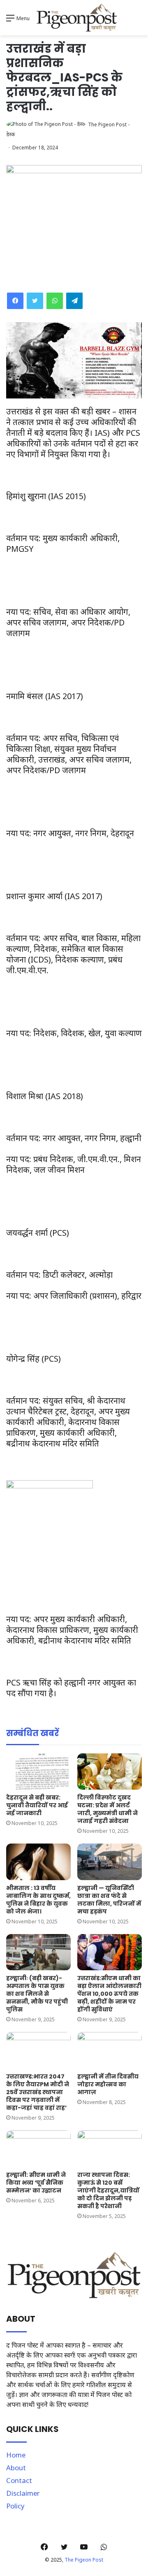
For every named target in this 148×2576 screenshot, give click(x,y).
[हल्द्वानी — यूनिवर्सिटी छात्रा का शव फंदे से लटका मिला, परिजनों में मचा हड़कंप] (110, 1862)
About (16, 2468)
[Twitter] (35, 301)
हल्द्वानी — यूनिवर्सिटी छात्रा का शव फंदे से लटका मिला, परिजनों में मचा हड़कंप (109, 1900)
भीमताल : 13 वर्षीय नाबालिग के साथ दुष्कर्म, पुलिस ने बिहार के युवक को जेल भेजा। (38, 1900)
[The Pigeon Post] (77, 18)
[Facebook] (15, 301)
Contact (19, 2480)
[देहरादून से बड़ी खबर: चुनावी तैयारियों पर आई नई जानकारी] (38, 1772)
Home (16, 2455)
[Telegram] (74, 301)
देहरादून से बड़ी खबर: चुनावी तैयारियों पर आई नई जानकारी (37, 1805)
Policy (15, 2506)
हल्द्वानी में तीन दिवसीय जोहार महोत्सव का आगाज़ (108, 2084)
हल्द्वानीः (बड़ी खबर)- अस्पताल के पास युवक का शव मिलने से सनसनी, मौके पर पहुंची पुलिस (37, 1994)
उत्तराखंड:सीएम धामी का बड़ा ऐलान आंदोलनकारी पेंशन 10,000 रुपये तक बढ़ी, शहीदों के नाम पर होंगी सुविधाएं (109, 1994)
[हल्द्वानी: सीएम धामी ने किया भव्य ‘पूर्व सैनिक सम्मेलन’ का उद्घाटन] (38, 2149)
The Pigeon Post (84, 2560)
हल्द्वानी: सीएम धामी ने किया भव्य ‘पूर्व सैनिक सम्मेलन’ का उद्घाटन (36, 2183)
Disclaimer (23, 2493)
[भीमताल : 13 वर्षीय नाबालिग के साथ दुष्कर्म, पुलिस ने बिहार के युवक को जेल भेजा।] (38, 1862)
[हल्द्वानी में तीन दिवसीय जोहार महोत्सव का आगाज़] (110, 2050)
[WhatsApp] (55, 301)
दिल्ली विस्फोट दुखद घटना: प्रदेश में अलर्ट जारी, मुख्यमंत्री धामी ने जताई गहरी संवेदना (108, 1809)
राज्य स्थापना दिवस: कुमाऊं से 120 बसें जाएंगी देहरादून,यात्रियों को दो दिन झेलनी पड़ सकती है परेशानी (108, 2190)
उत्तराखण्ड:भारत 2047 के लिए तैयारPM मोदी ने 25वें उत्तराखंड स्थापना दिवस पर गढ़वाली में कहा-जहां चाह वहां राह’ (38, 2092)
